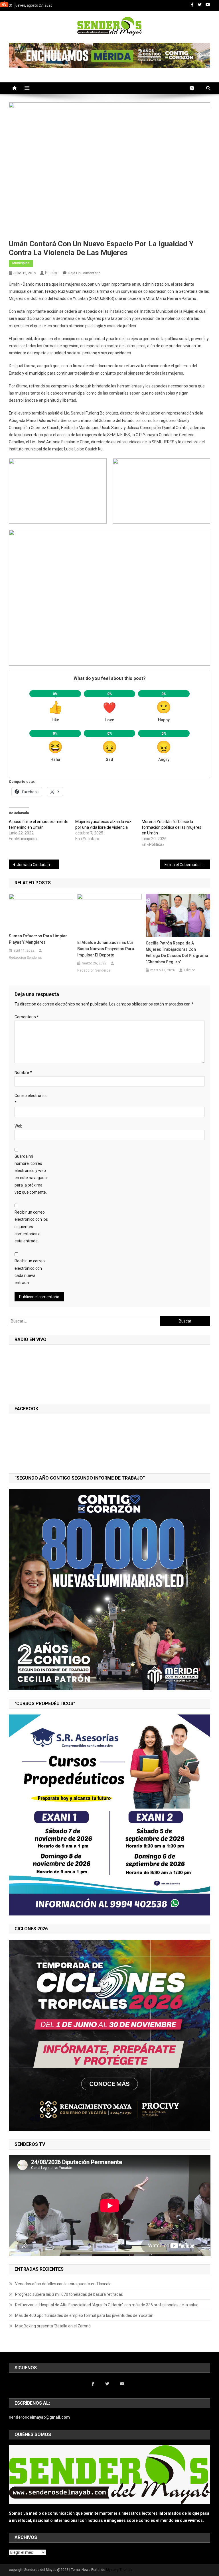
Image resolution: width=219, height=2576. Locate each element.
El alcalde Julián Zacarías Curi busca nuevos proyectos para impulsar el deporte (106, 949)
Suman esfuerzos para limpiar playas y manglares (38, 939)
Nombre (23, 1072)
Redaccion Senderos (25, 958)
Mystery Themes (119, 2570)
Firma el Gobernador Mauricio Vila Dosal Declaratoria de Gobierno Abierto (187, 865)
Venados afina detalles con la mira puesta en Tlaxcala (63, 2284)
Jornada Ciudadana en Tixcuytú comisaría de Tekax (38, 865)
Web (19, 1126)
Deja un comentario (84, 273)
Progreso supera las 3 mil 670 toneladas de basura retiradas (69, 2294)
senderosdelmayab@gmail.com (39, 2417)
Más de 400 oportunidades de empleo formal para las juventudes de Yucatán (84, 2315)
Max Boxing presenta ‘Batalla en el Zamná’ (53, 2326)
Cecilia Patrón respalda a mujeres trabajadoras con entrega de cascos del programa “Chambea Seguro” (177, 952)
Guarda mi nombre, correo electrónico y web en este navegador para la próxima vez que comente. (31, 1174)
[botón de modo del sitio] (195, 88)
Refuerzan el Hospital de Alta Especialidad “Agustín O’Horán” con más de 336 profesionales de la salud (107, 2305)
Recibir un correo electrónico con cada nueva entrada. (30, 1272)
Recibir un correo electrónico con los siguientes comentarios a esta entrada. (31, 1227)
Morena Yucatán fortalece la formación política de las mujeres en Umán (172, 827)
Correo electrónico (31, 1099)
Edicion (52, 273)
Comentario (27, 1017)
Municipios (21, 263)
